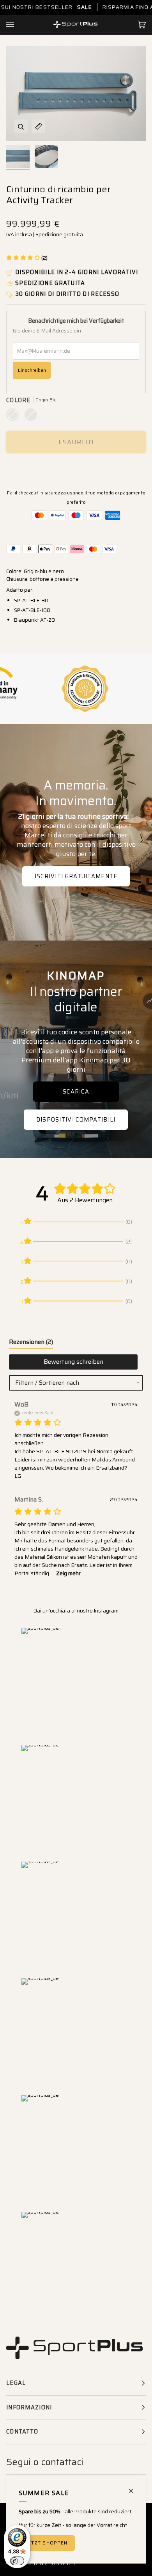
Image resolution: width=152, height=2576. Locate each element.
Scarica (76, 1092)
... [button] (65, 1573)
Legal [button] (16, 2383)
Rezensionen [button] (31, 1342)
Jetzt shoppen (47, 2543)
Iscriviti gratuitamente (76, 876)
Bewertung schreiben (73, 1362)
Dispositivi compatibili (76, 1120)
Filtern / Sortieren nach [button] (47, 1383)
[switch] (17, 2561)
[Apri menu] (18, 25)
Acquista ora (76, 469)
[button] (27, 258)
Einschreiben (32, 370)
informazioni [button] (29, 2407)
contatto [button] (22, 2432)
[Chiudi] (134, 2487)
